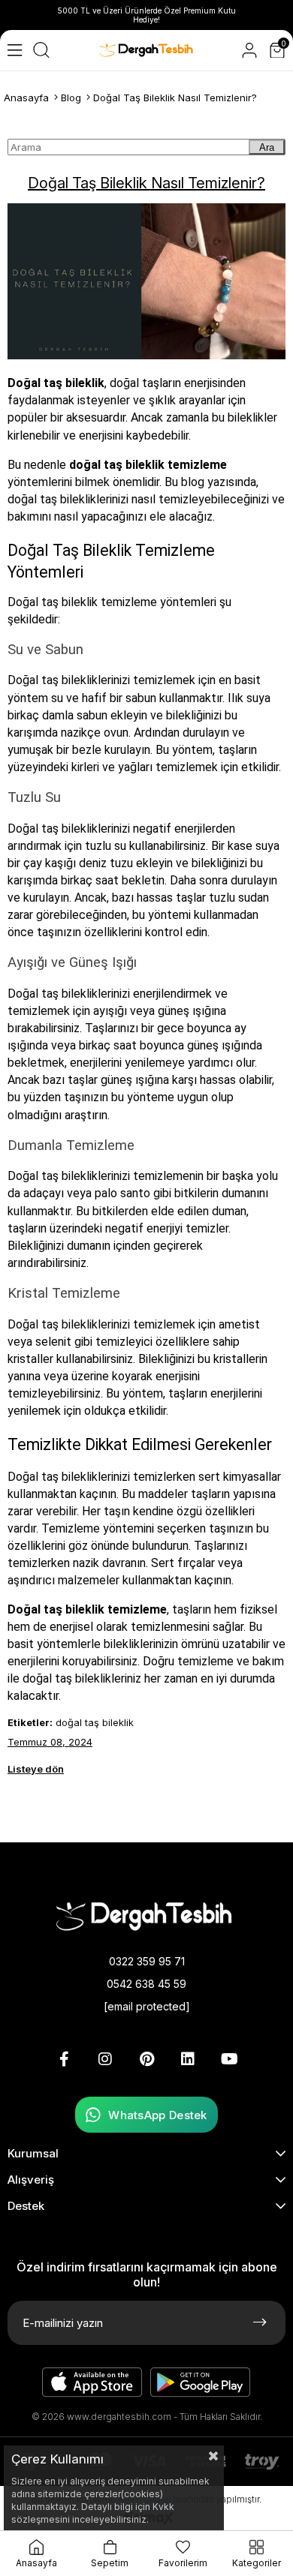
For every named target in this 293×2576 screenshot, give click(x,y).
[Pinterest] (146, 2059)
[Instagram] (105, 2059)
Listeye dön (36, 1769)
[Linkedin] (188, 2059)
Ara (267, 147)
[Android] (201, 2382)
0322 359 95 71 (147, 1961)
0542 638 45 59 (146, 1984)
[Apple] (92, 2382)
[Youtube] (229, 2059)
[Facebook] (64, 2059)
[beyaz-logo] (146, 1915)
